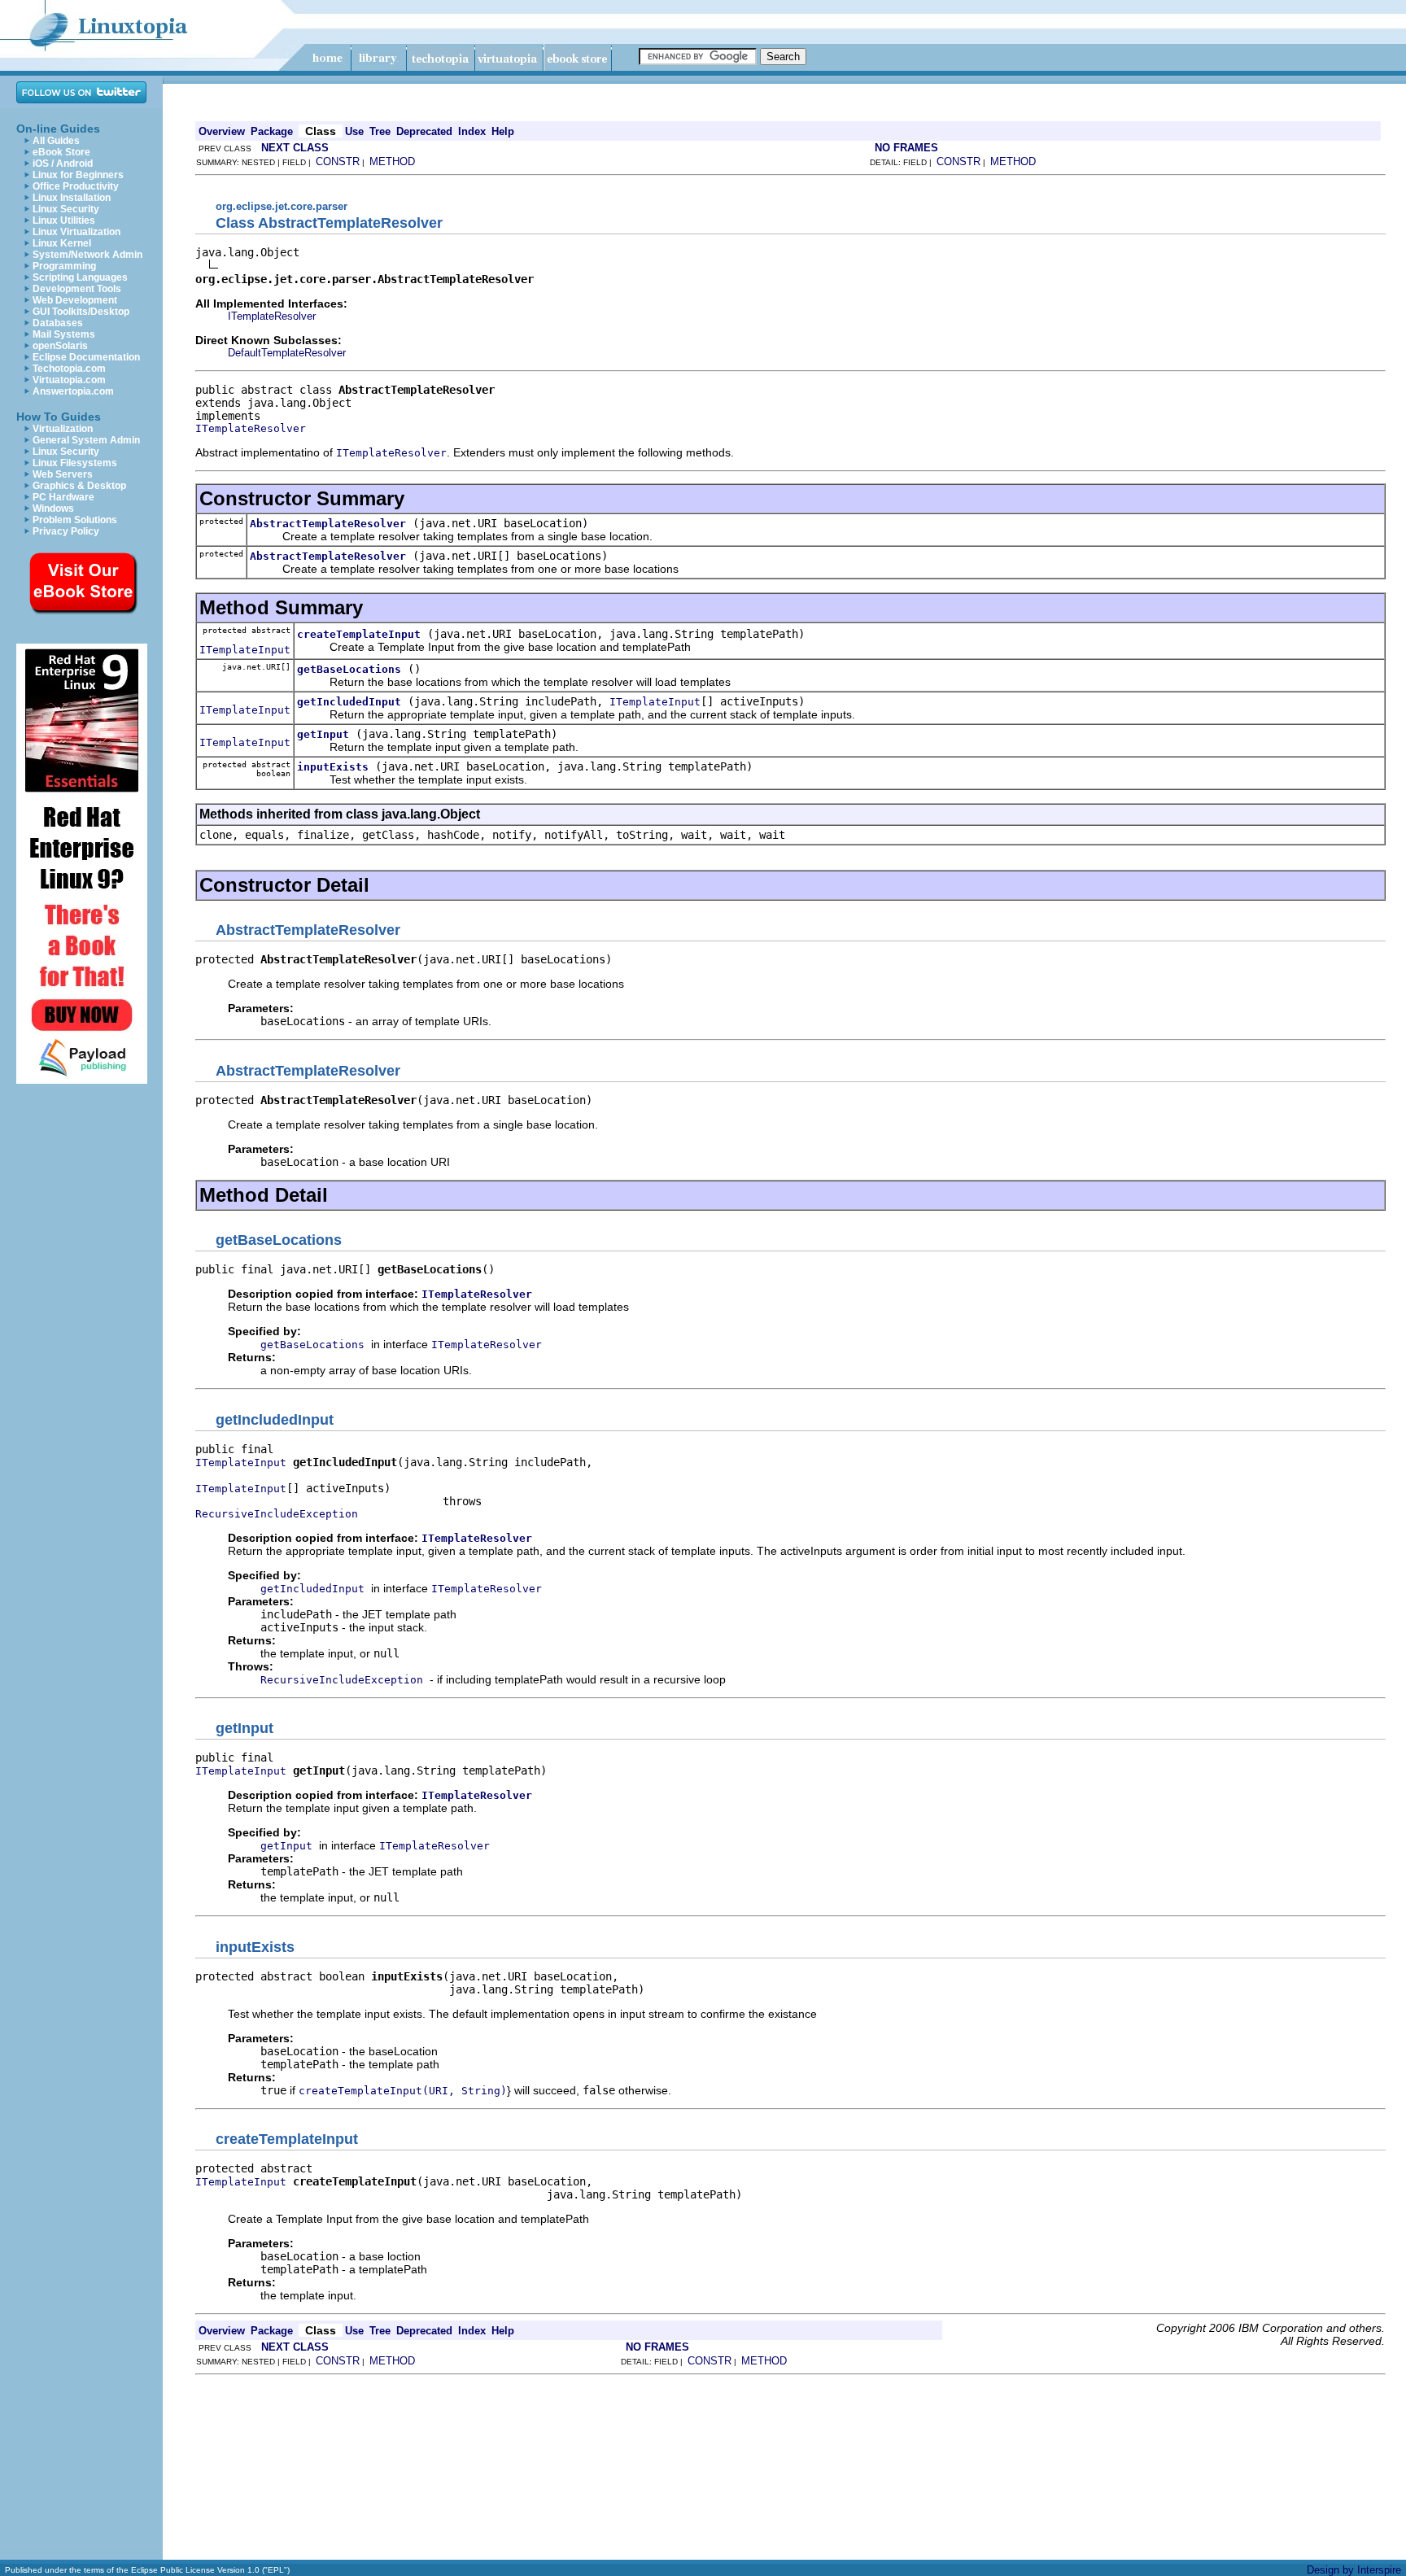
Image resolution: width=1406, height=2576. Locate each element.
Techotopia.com (69, 369)
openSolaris (60, 346)
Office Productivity (76, 186)
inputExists (333, 767)
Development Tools (77, 289)
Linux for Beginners (78, 175)
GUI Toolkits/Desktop (81, 312)
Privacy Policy (66, 531)
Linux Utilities (64, 220)
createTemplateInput (359, 634)
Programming (64, 266)
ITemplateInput (245, 650)
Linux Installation (72, 198)
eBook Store (61, 152)
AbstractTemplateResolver (328, 524)
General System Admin (86, 440)
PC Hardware (63, 497)
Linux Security (66, 209)
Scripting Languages (80, 277)
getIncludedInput (349, 702)
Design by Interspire (1354, 2570)
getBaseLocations (349, 669)
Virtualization (63, 429)
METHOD (392, 162)
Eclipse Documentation (86, 357)
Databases (58, 323)
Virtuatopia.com (69, 380)
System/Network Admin (87, 255)
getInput (323, 734)
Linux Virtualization (76, 232)
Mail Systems (64, 334)
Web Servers (63, 474)
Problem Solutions (75, 520)
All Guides (56, 141)
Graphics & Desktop (79, 486)
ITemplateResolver (272, 316)
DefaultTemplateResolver (287, 353)
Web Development (75, 300)
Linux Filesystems (75, 463)
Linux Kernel (62, 243)
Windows (53, 509)
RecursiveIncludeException (277, 1514)
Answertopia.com (73, 391)
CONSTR (338, 162)
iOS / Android (63, 164)
